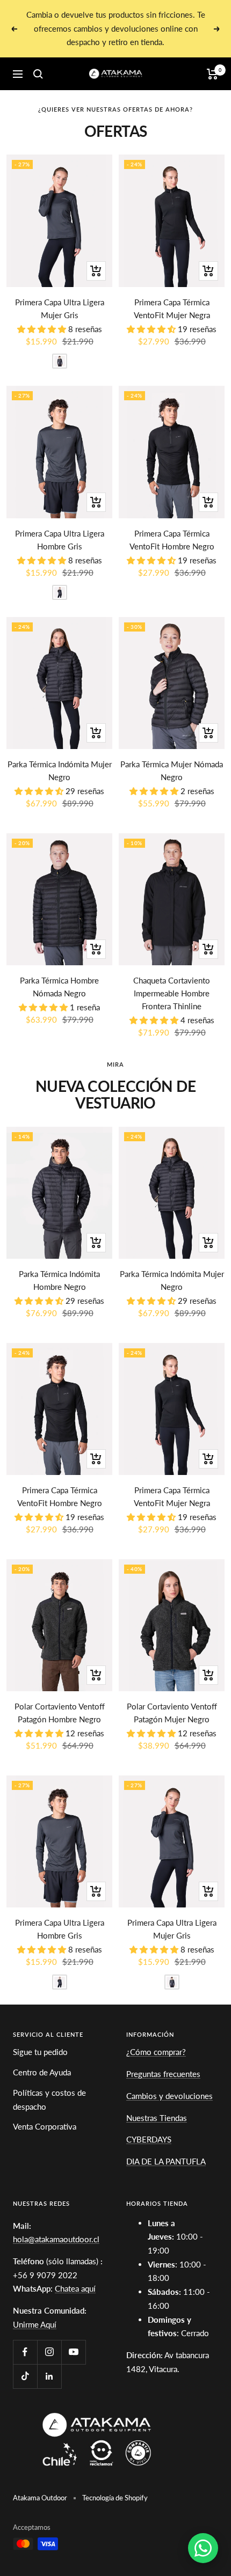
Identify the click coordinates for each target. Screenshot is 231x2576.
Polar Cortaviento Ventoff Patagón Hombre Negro (60, 1713)
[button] (43, 329)
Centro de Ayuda (42, 2072)
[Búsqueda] (38, 74)
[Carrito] (212, 74)
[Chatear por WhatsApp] (203, 2548)
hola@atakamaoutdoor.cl (56, 2239)
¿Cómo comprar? (156, 2052)
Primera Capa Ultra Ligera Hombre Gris (60, 540)
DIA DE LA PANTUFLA (166, 2161)
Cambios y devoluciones (169, 2096)
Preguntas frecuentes (163, 2074)
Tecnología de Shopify (115, 2498)
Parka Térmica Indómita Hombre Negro (59, 1280)
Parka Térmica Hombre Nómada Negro (59, 987)
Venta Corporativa (45, 2126)
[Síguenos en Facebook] (25, 2352)
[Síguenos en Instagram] (49, 2352)
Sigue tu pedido (40, 2052)
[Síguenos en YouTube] (73, 2352)
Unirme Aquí (35, 2324)
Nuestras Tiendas (157, 2118)
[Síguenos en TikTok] (25, 2376)
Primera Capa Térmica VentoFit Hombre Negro (172, 540)
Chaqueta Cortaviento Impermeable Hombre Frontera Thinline (172, 993)
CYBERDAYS (149, 2139)
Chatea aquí (75, 2288)
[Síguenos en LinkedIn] (49, 2376)
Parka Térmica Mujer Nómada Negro (172, 770)
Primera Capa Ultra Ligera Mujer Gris (60, 309)
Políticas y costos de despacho (49, 2100)
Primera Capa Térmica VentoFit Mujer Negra (172, 309)
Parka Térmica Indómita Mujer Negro (60, 770)
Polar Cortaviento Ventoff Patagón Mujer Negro (172, 1713)
